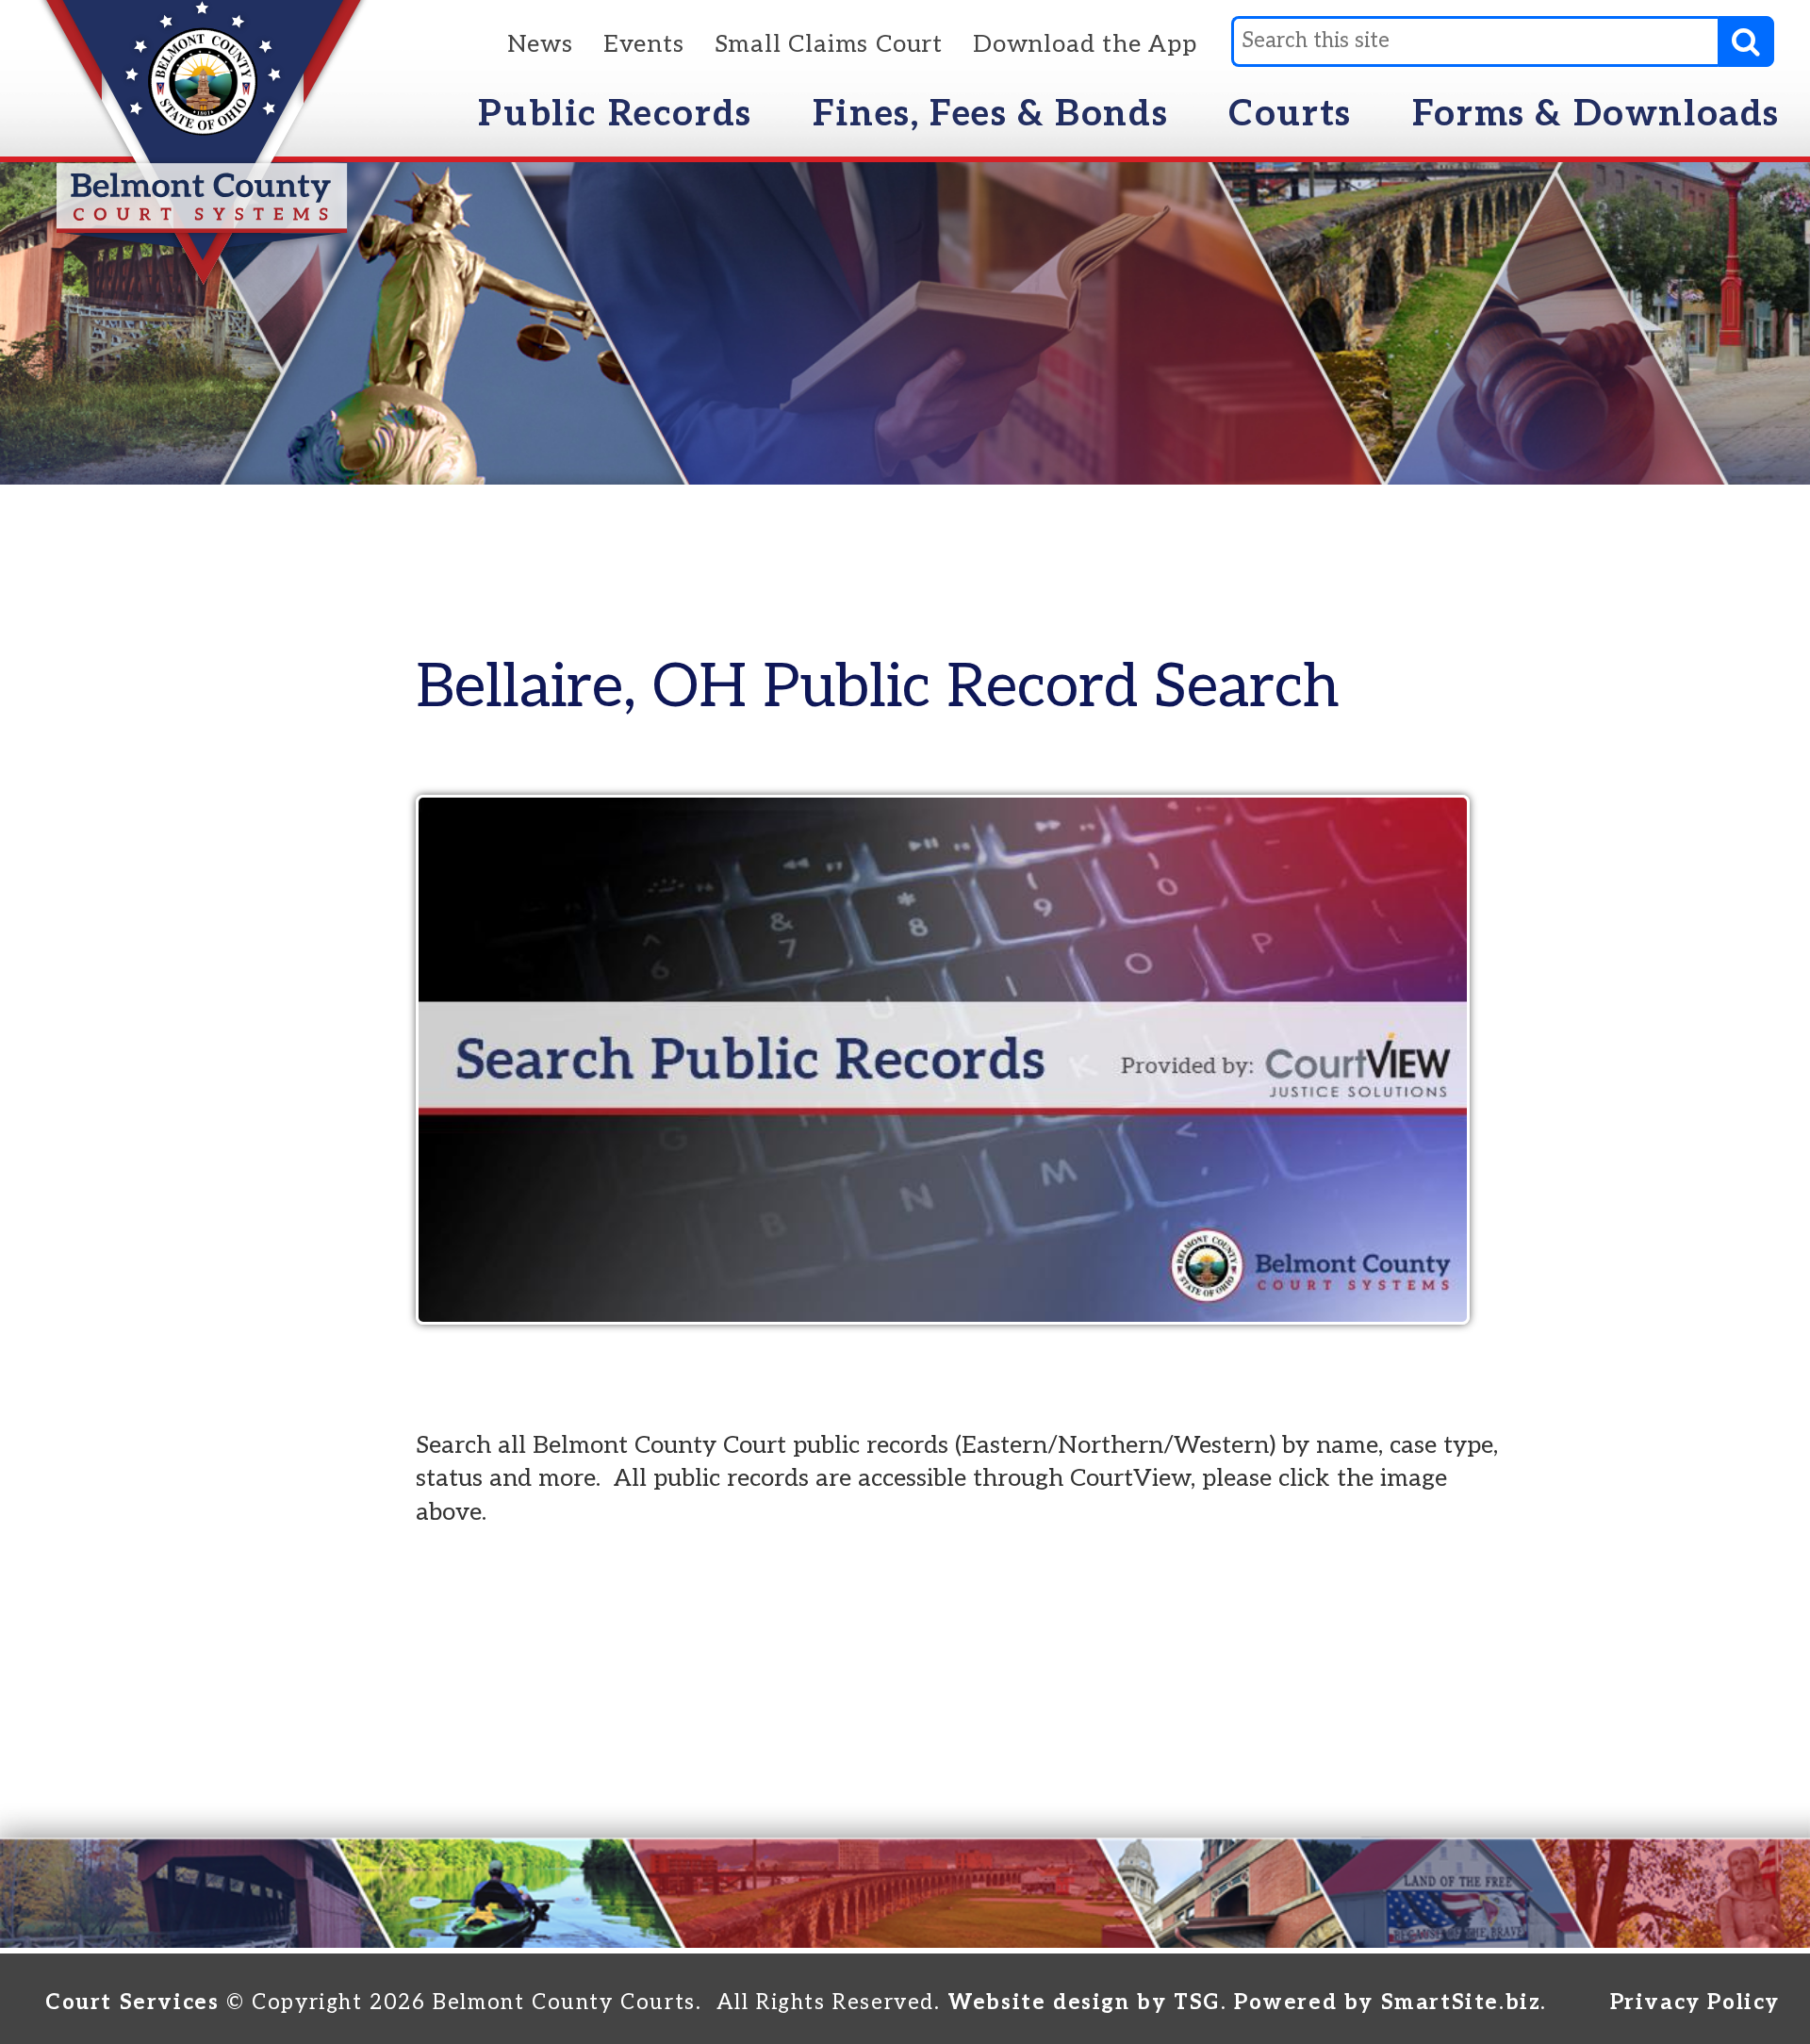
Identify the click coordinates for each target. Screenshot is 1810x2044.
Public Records (615, 114)
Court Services (132, 2003)
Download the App (1085, 45)
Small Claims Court (829, 45)
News (540, 45)
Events (644, 45)
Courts (1290, 114)
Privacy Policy (1695, 2003)
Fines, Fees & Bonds (990, 114)
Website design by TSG (1084, 2003)
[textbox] (1475, 41)
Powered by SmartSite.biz (1387, 2003)
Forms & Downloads (1596, 114)
